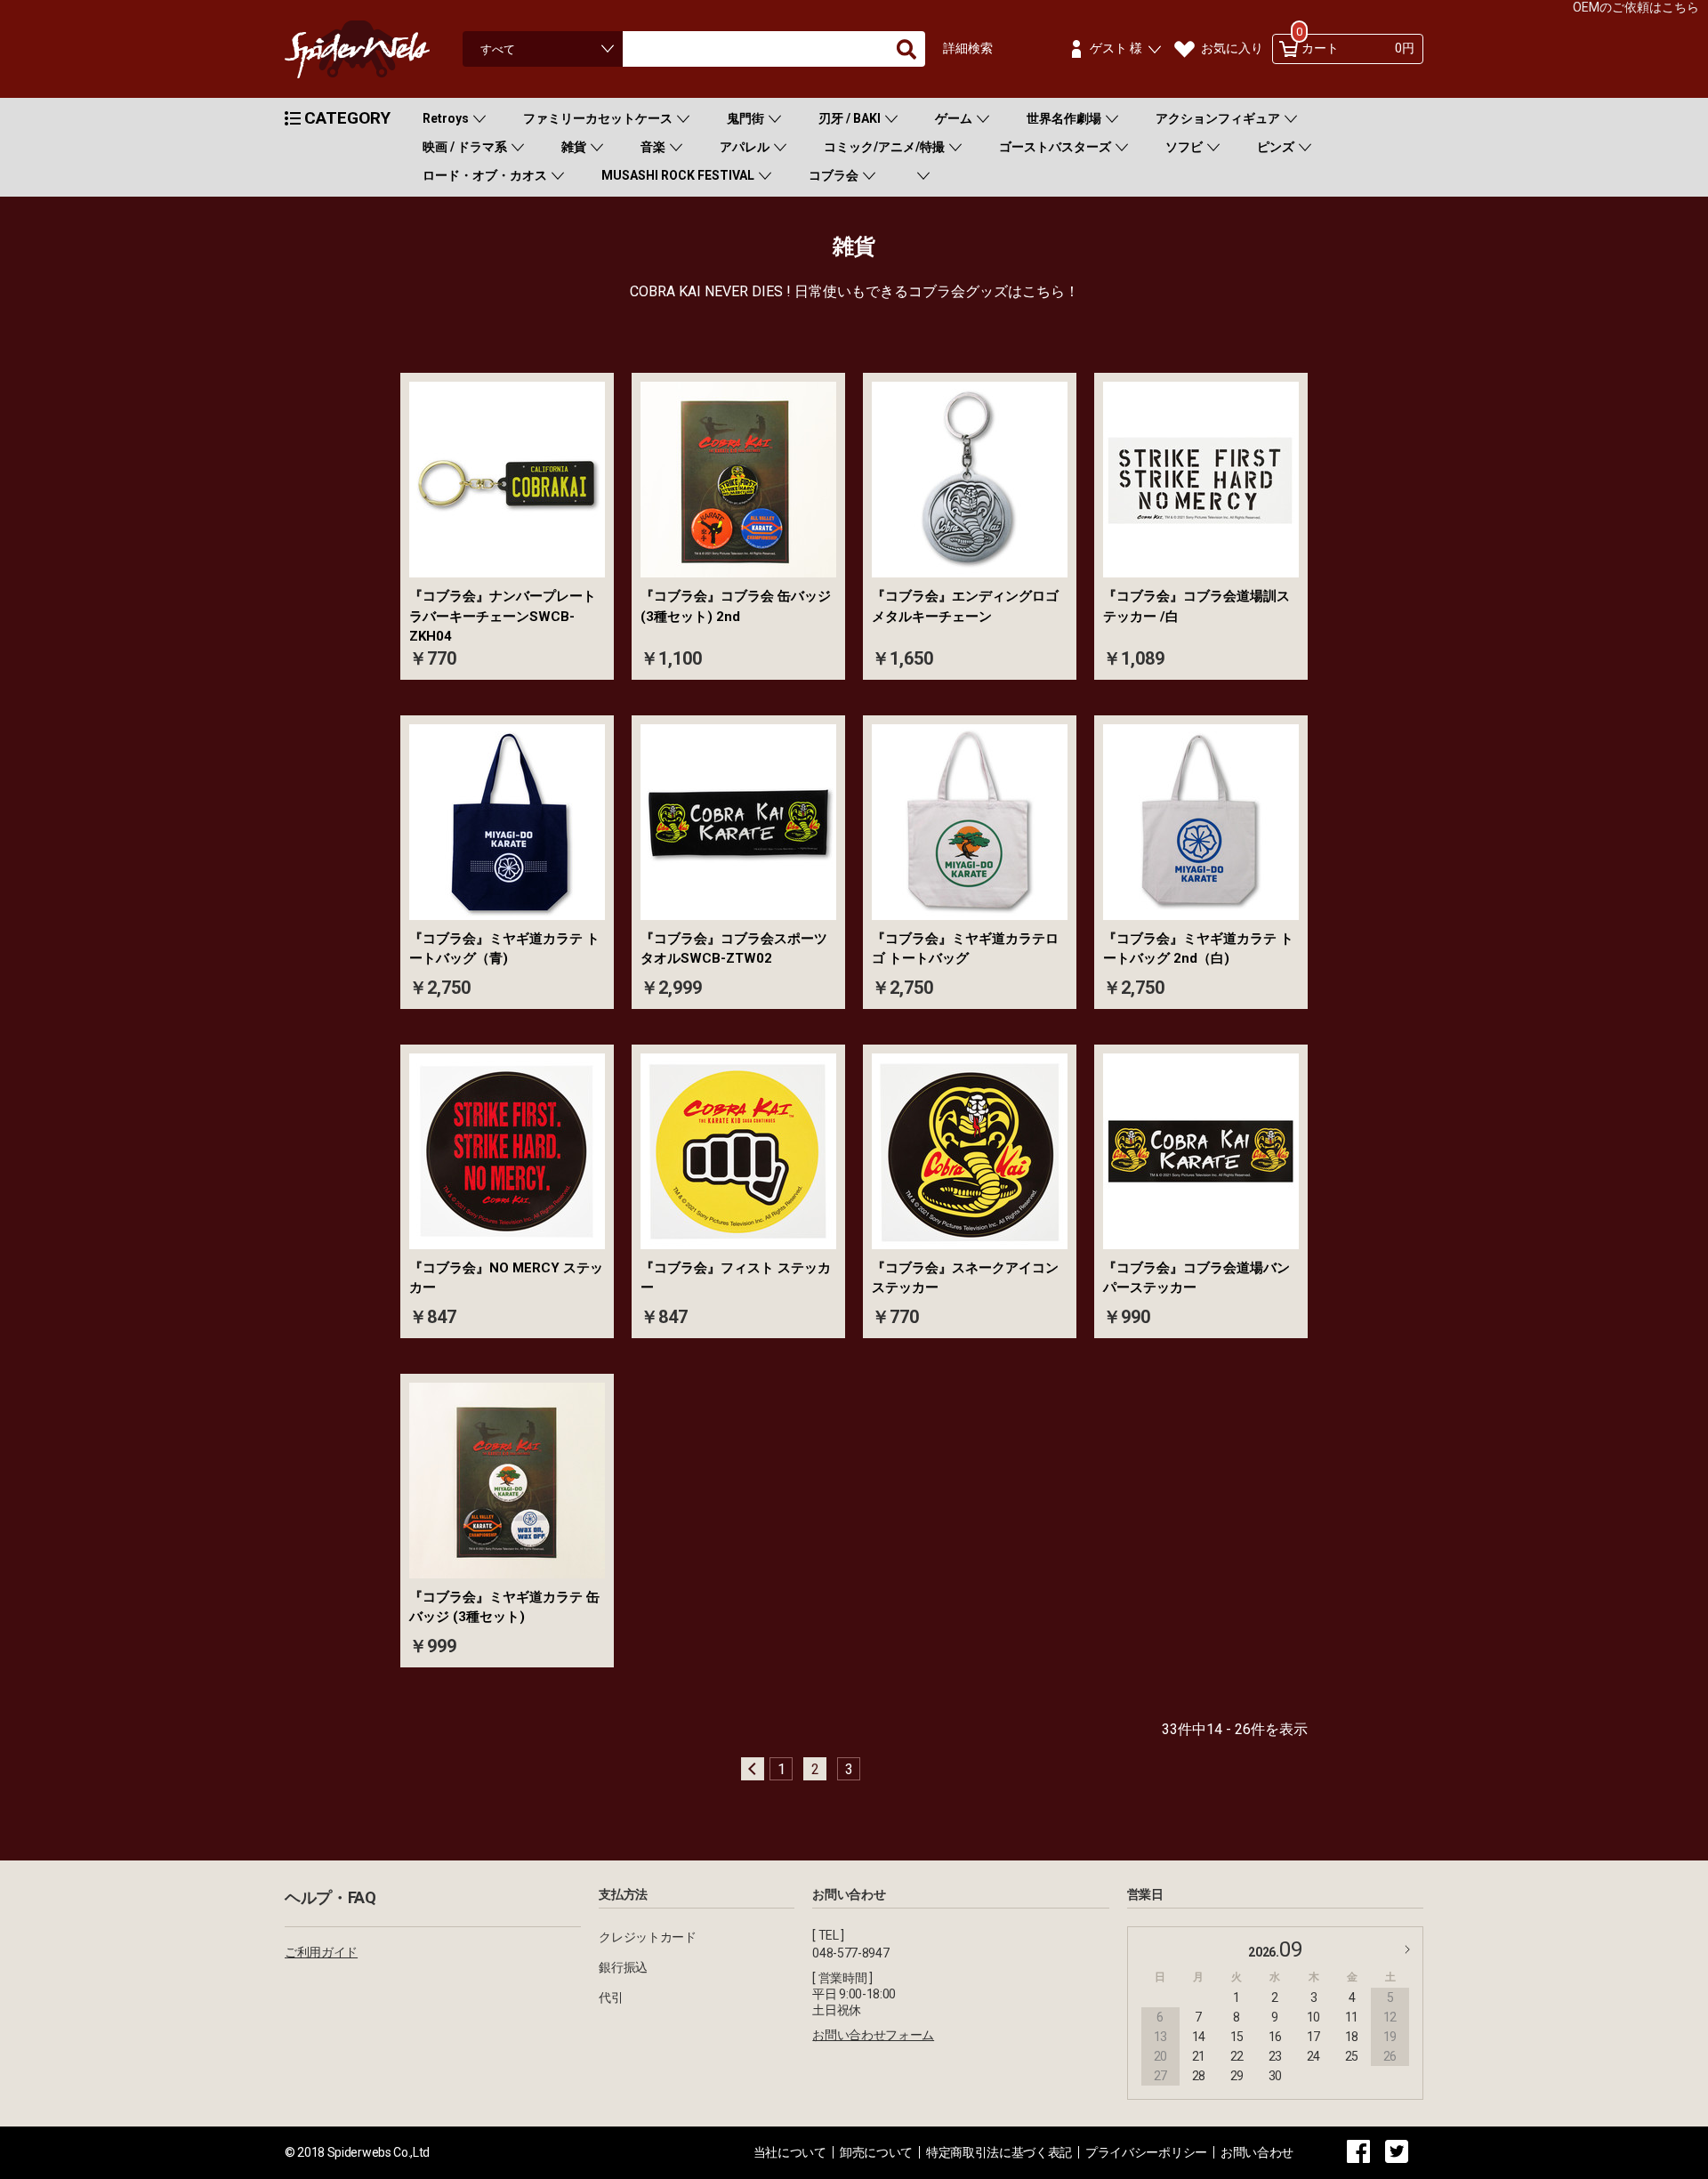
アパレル (745, 147)
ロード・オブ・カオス (485, 175)
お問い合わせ (1257, 2152)
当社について (790, 2152)
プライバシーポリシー (1146, 2152)
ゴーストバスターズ (1055, 147)
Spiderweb (374, 49)
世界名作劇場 (1064, 118)
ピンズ (1276, 147)
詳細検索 (968, 48)
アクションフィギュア (1218, 118)
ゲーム (954, 118)
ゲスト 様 (1116, 48)
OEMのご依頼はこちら (1636, 7)
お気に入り (1232, 48)
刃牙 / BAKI (850, 118)
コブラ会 (834, 175)
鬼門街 (745, 118)
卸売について (876, 2152)
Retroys (446, 118)
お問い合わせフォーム (873, 2035)
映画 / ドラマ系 (465, 147)
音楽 (653, 147)
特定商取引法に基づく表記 (999, 2152)
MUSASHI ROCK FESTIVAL (678, 175)
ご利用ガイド (321, 1952)
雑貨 (574, 147)
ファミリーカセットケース (598, 118)
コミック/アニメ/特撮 (884, 147)
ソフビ (1184, 147)
